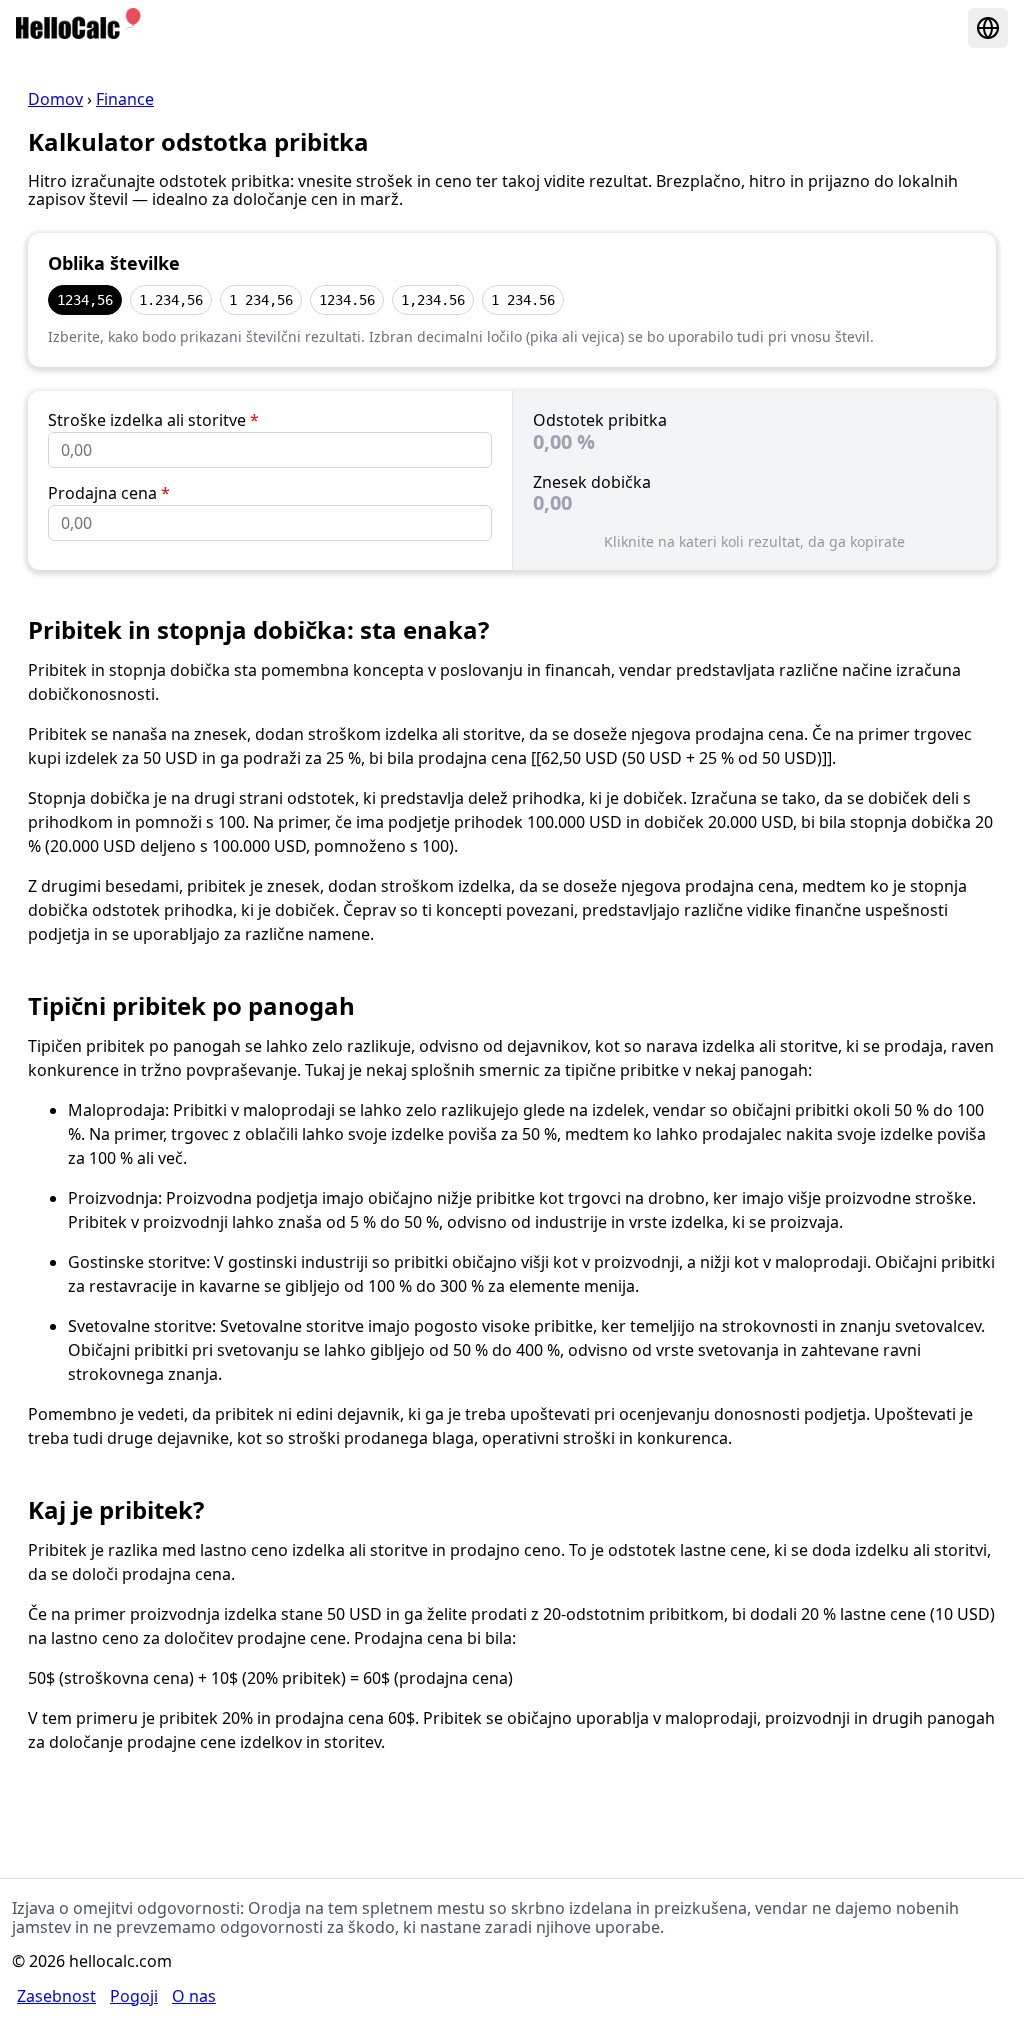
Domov (55, 99)
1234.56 (347, 300)
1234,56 (85, 300)
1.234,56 (171, 300)
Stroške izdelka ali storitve (153, 420)
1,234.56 (433, 300)
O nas (194, 1996)
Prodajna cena (109, 493)
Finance (125, 99)
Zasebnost (56, 1996)
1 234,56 (261, 300)
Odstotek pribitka (600, 420)
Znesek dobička (592, 482)
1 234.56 (523, 300)
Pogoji (134, 1996)
